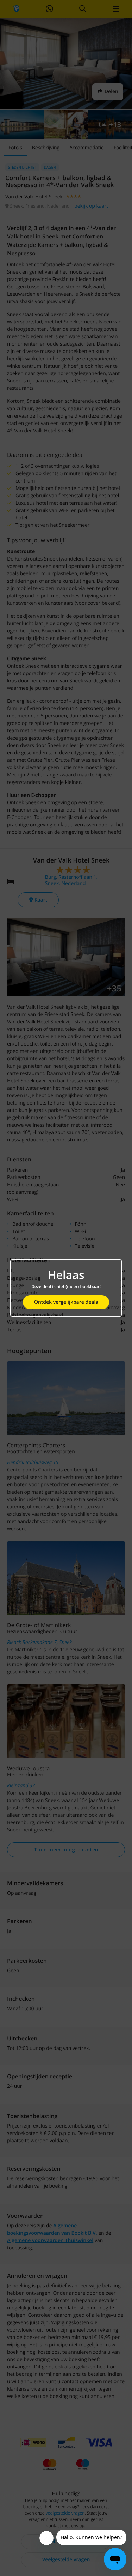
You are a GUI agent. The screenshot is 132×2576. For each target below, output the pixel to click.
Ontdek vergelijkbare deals (66, 1302)
